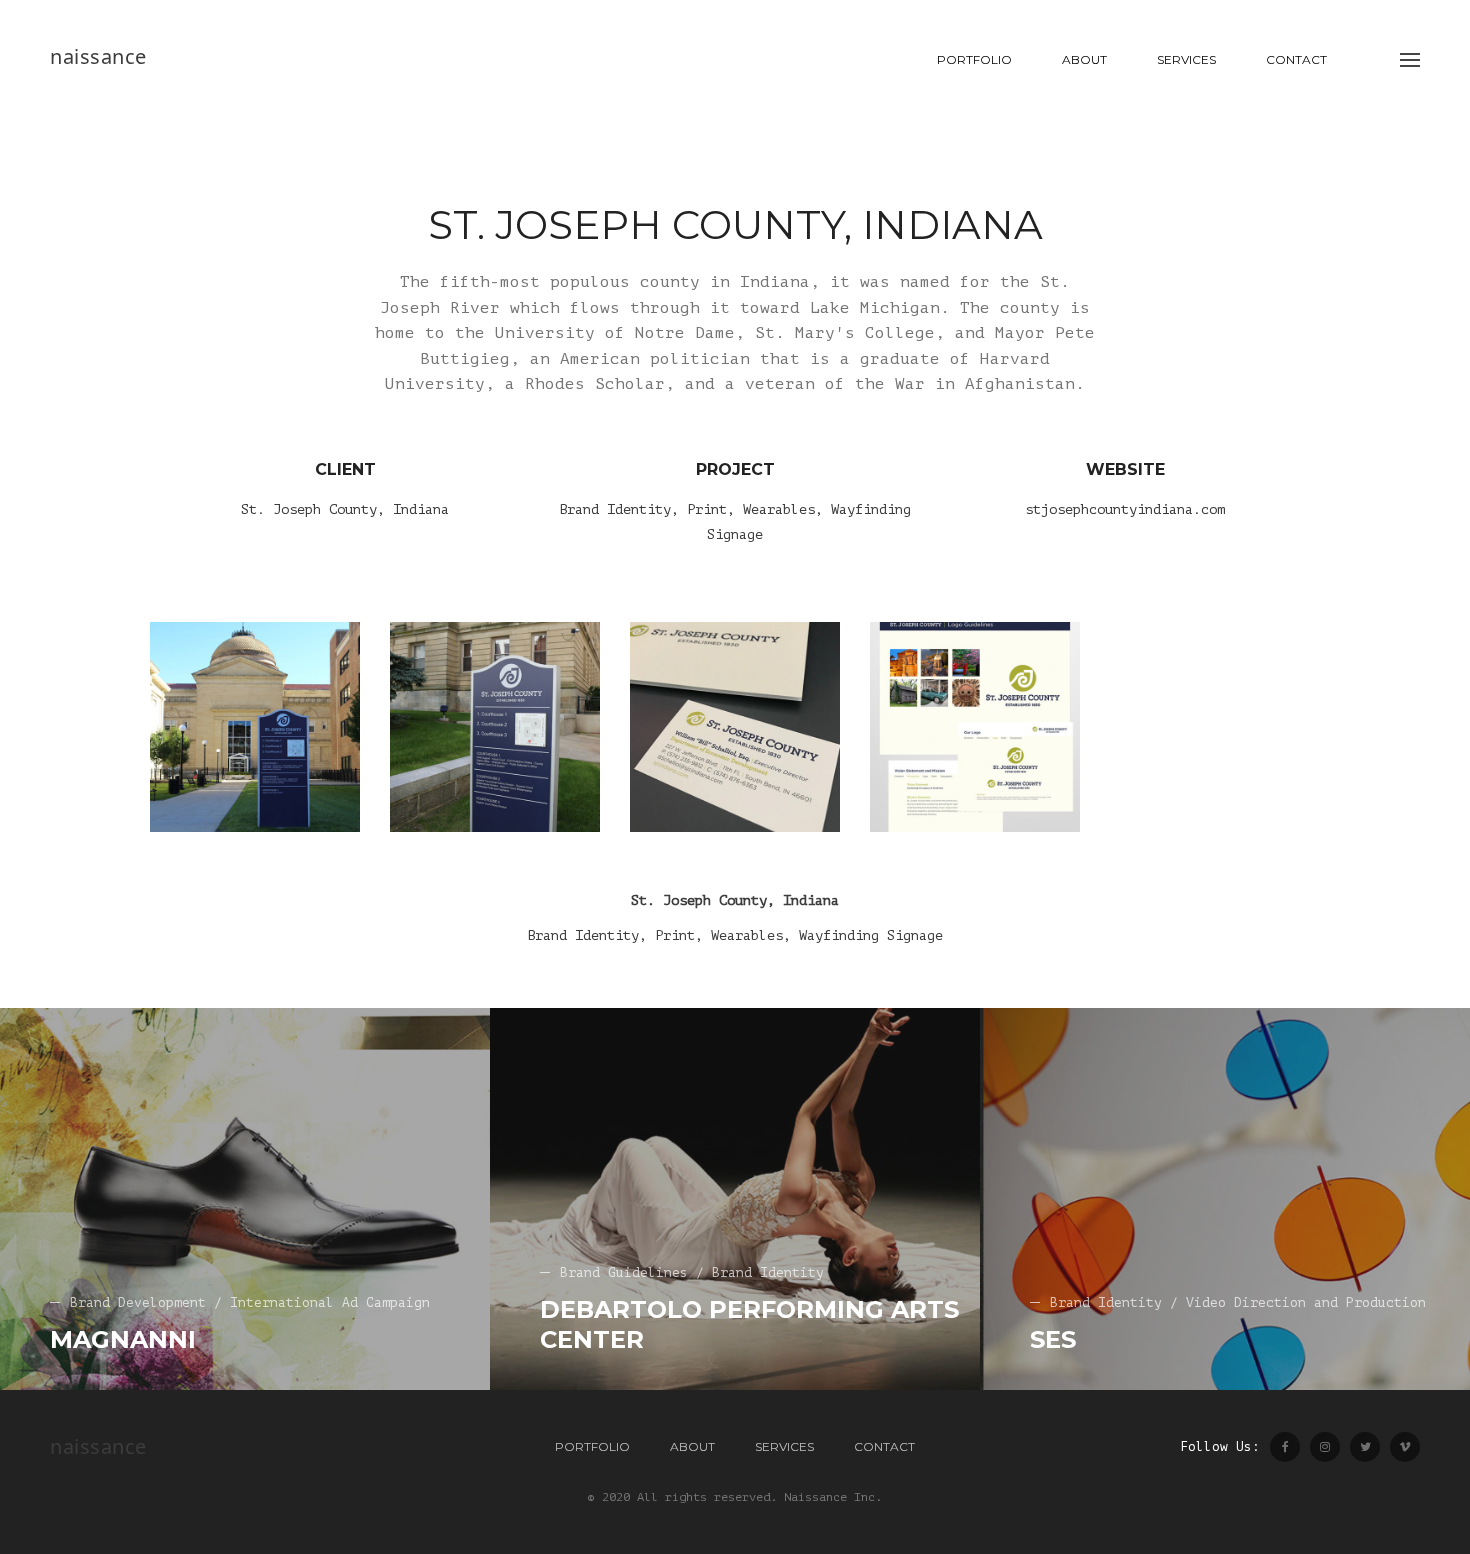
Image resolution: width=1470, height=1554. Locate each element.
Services (1186, 59)
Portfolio (974, 59)
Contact (1296, 59)
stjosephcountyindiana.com (1125, 509)
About (1084, 59)
